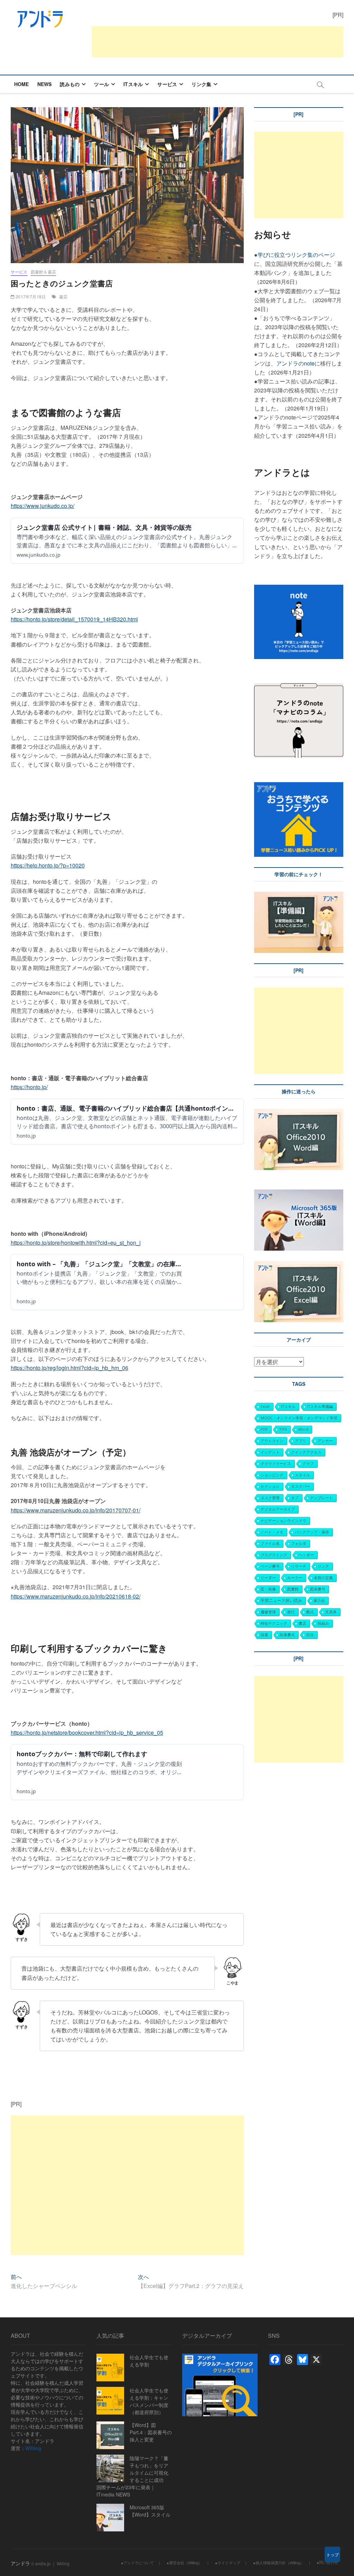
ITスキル (133, 84)
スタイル (302, 1475)
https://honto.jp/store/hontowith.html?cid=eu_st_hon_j (76, 1243)
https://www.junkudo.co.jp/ (43, 506)
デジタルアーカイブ (278, 1509)
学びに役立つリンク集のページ (296, 255)
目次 (310, 1635)
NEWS (45, 84)
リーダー (268, 1578)
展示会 (319, 1600)
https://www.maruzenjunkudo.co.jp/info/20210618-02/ (76, 1596)
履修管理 (268, 1612)
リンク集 (201, 84)
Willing (33, 2448)
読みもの (70, 84)
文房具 (331, 1612)
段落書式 (287, 1635)
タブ (295, 1498)
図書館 (293, 1589)
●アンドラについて (137, 2563)
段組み (323, 1623)
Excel (265, 1406)
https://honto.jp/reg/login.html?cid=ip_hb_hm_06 (69, 1368)
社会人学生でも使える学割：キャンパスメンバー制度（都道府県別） (149, 2401)
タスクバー (301, 1486)
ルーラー (295, 1578)
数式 (310, 1612)
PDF (264, 1429)
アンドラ (20, 2563)
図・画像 (268, 1589)
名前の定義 (323, 1578)
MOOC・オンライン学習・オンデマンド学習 (299, 1418)
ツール (101, 84)
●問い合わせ (327, 2562)
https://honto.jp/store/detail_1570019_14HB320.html (74, 619)
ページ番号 (270, 1566)
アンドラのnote (295, 363)
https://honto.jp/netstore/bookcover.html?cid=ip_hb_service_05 (87, 1732)
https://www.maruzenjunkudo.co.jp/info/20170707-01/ (76, 1510)
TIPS (283, 1429)
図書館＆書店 (43, 272)
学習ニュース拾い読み (281, 1600)
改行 (291, 1612)
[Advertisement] (217, 42)
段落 (264, 1635)
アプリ (301, 1441)
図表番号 (318, 1589)
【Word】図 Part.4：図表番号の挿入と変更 (151, 2432)
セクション (270, 1486)
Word (303, 1429)
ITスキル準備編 (320, 1406)
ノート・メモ (272, 1532)
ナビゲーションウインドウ (283, 1521)
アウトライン (272, 1441)
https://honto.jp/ (29, 1087)
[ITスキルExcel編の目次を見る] (299, 1265)
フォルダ (299, 1543)
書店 (63, 296)
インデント (270, 1452)
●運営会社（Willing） (184, 2563)
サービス (167, 84)
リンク (323, 1566)
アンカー (325, 1441)
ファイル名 (270, 1543)
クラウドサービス (276, 1463)
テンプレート (322, 1498)
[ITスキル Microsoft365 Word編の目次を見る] (255, 1185)
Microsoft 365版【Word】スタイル (150, 2511)
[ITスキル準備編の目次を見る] (299, 896)
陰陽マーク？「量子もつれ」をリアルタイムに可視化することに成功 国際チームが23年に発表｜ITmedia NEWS (132, 2476)
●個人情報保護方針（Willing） (278, 2563)
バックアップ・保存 (312, 1532)
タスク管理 (270, 1498)
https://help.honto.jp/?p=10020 (48, 865)
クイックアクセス (306, 1452)
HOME (22, 84)
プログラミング (274, 1555)
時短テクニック (274, 1623)
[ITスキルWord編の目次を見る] (299, 1113)
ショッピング (272, 1475)
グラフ (308, 1463)
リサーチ (299, 1566)
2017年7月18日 (30, 296)
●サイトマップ (228, 2563)
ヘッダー (306, 1555)
